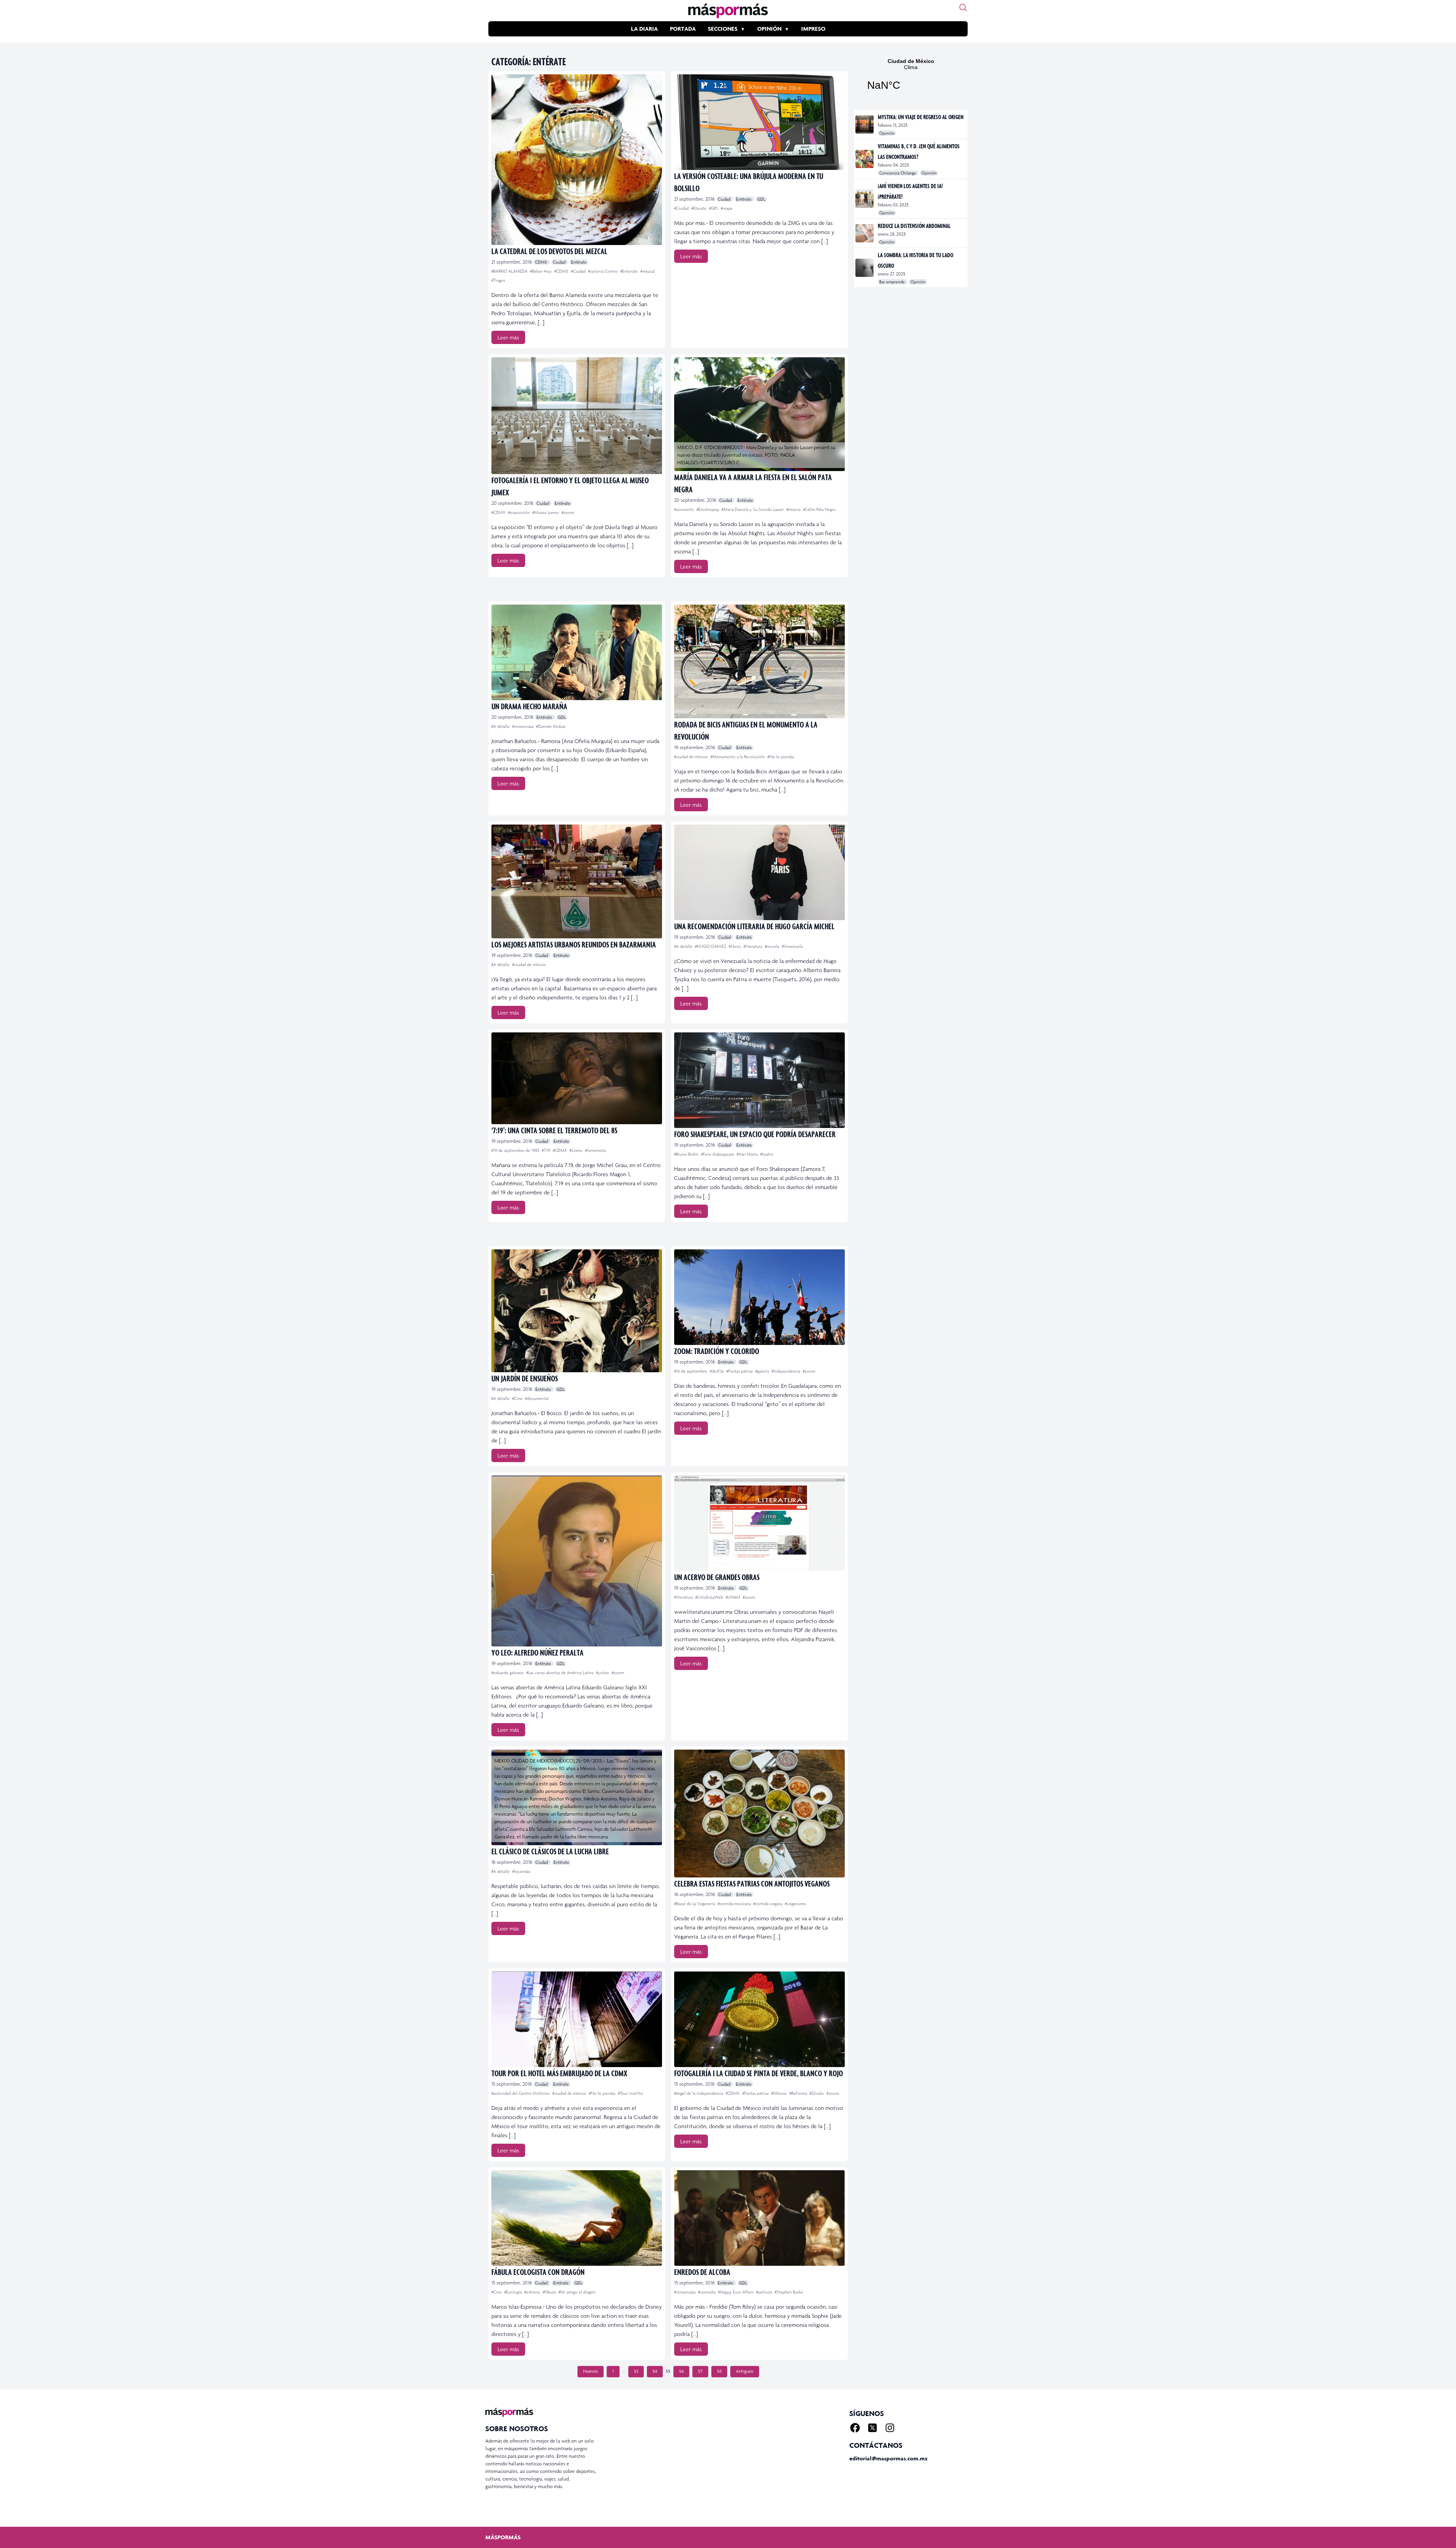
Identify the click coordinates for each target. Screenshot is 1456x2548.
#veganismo (795, 1904)
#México (780, 2093)
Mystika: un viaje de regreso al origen (921, 117)
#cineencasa (523, 726)
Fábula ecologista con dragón (538, 2272)
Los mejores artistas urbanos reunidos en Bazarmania (574, 944)
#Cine (518, 1398)
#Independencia (786, 1371)
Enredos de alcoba (702, 2272)
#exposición (519, 512)
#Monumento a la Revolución (738, 757)
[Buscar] (963, 8)
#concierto (685, 509)
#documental (537, 1398)
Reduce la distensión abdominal (914, 226)
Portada (683, 29)
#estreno (533, 2292)
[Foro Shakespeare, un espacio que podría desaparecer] (759, 1080)
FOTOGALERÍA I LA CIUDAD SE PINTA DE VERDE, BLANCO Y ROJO (759, 2073)
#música (794, 509)
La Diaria (644, 29)
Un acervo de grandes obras (717, 1577)
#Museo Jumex (546, 512)
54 (655, 2371)
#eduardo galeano (508, 1673)
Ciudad (560, 262)
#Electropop (708, 509)
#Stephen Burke (789, 2292)
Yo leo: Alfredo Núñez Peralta (537, 1652)
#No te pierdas (781, 757)
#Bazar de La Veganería (695, 1904)
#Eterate (699, 208)
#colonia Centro (603, 271)
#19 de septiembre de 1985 (516, 1150)
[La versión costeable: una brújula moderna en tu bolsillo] (759, 122)
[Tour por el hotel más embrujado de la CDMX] (577, 2019)
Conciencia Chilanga (898, 173)
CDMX (542, 262)
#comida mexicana (735, 1904)
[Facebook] (855, 2428)
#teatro (767, 1154)
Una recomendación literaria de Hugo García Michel (754, 926)
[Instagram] (890, 2428)
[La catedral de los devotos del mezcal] (577, 160)
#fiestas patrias (740, 1371)
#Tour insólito (631, 2093)
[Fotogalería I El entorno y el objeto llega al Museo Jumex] (577, 416)
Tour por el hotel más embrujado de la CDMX (559, 2073)
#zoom (568, 512)
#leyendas (521, 1871)
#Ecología (514, 2292)
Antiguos (745, 2371)
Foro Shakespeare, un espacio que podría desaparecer (755, 1134)
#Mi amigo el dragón (577, 2292)
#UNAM (733, 1597)
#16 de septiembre (691, 1371)
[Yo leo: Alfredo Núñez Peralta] (577, 1561)
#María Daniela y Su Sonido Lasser (753, 509)
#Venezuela (792, 946)
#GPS (714, 208)
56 (681, 2371)
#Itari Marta (748, 1154)
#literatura (753, 946)
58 (719, 2371)
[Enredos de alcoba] (759, 2218)
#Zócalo (817, 2093)
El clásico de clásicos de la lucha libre (550, 1851)
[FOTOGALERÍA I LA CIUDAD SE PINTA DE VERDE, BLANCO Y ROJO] (759, 2019)
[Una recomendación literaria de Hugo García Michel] (759, 872)
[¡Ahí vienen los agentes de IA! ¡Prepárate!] (865, 199)
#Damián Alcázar (551, 726)
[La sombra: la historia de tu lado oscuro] (865, 268)
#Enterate (630, 271)
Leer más (508, 337)
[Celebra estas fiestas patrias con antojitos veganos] (759, 1814)
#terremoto (596, 1150)
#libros (735, 946)
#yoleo (603, 1673)
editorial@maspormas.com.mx (888, 2458)
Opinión (769, 29)
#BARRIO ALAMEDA (510, 271)
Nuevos (591, 2371)
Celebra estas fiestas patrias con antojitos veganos (752, 1883)
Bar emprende (893, 282)
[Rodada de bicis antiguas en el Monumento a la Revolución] (759, 661)
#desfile (717, 1371)
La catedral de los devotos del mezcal (549, 251)
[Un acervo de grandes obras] (759, 1523)
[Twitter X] (872, 2428)
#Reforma (799, 2093)
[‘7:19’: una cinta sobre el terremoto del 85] (577, 1078)
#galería (763, 1371)
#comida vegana (768, 1904)
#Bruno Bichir (687, 1154)
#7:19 (547, 1150)
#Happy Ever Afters (736, 2292)
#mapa (726, 208)
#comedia (707, 2292)
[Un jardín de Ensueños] (577, 1311)
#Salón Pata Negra (819, 509)
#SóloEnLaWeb (710, 1597)
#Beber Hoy (541, 271)
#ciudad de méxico (692, 757)
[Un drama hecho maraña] (577, 652)
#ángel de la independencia (699, 2093)
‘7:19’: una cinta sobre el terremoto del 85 (554, 1130)
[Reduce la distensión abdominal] (865, 233)
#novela (773, 946)
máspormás (503, 2537)
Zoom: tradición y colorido (717, 1351)
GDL (761, 199)
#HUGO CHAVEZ (711, 946)
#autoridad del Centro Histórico (521, 2093)
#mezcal (648, 271)
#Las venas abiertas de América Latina (560, 1673)
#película (765, 2292)
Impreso (813, 29)
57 (700, 2371)
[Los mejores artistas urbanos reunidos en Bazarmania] (577, 881)
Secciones (723, 29)
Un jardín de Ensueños (525, 1378)
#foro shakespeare (718, 1154)
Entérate (579, 262)
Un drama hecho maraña (529, 706)
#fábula (550, 2292)
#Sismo (577, 1150)
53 (636, 2371)
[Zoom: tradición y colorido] (759, 1297)
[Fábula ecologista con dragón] (577, 2218)
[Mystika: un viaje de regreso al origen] (865, 124)
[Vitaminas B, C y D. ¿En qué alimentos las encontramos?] (865, 159)
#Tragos (498, 280)
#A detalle (501, 726)
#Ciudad (579, 271)
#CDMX (562, 271)
